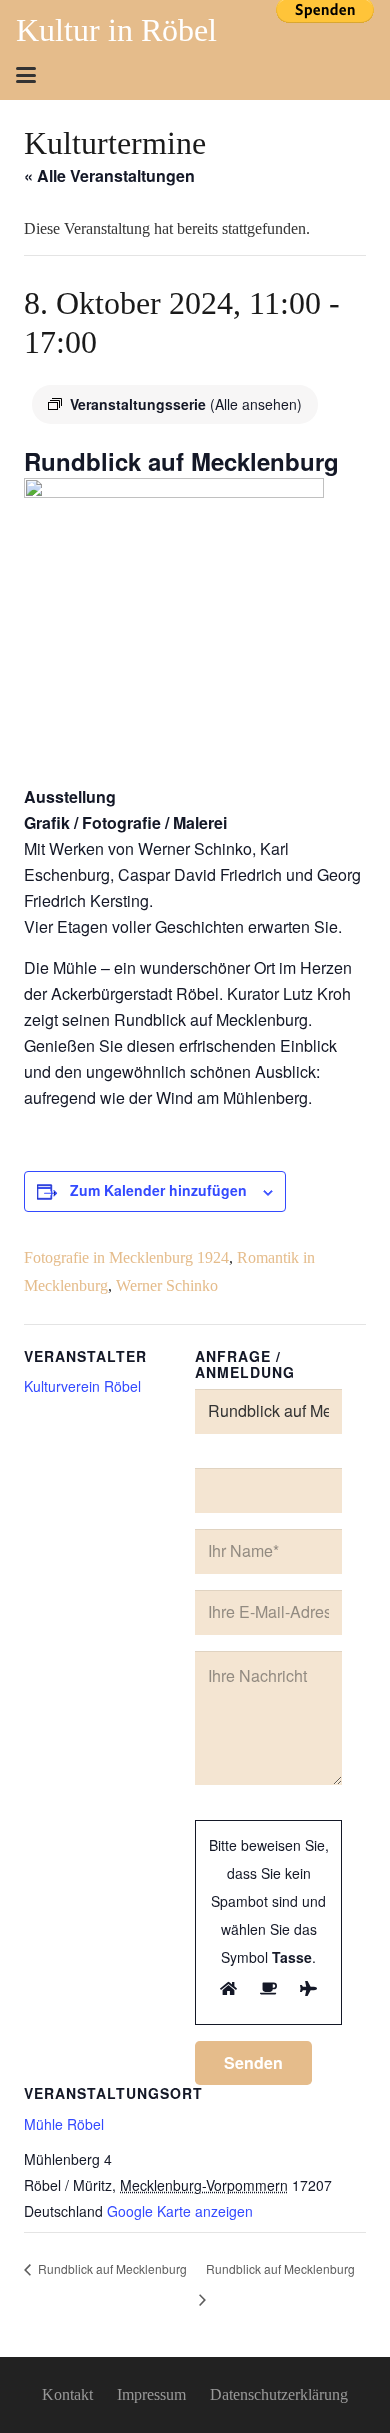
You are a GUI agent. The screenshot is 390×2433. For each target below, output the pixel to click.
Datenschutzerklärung (279, 2394)
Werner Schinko (167, 1285)
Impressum (151, 2394)
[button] (26, 75)
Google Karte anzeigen (180, 2211)
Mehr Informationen (325, 43)
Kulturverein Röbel (82, 1386)
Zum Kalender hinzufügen (158, 1190)
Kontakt (67, 2394)
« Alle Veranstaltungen (109, 175)
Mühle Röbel (64, 2124)
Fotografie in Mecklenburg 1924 (126, 1257)
